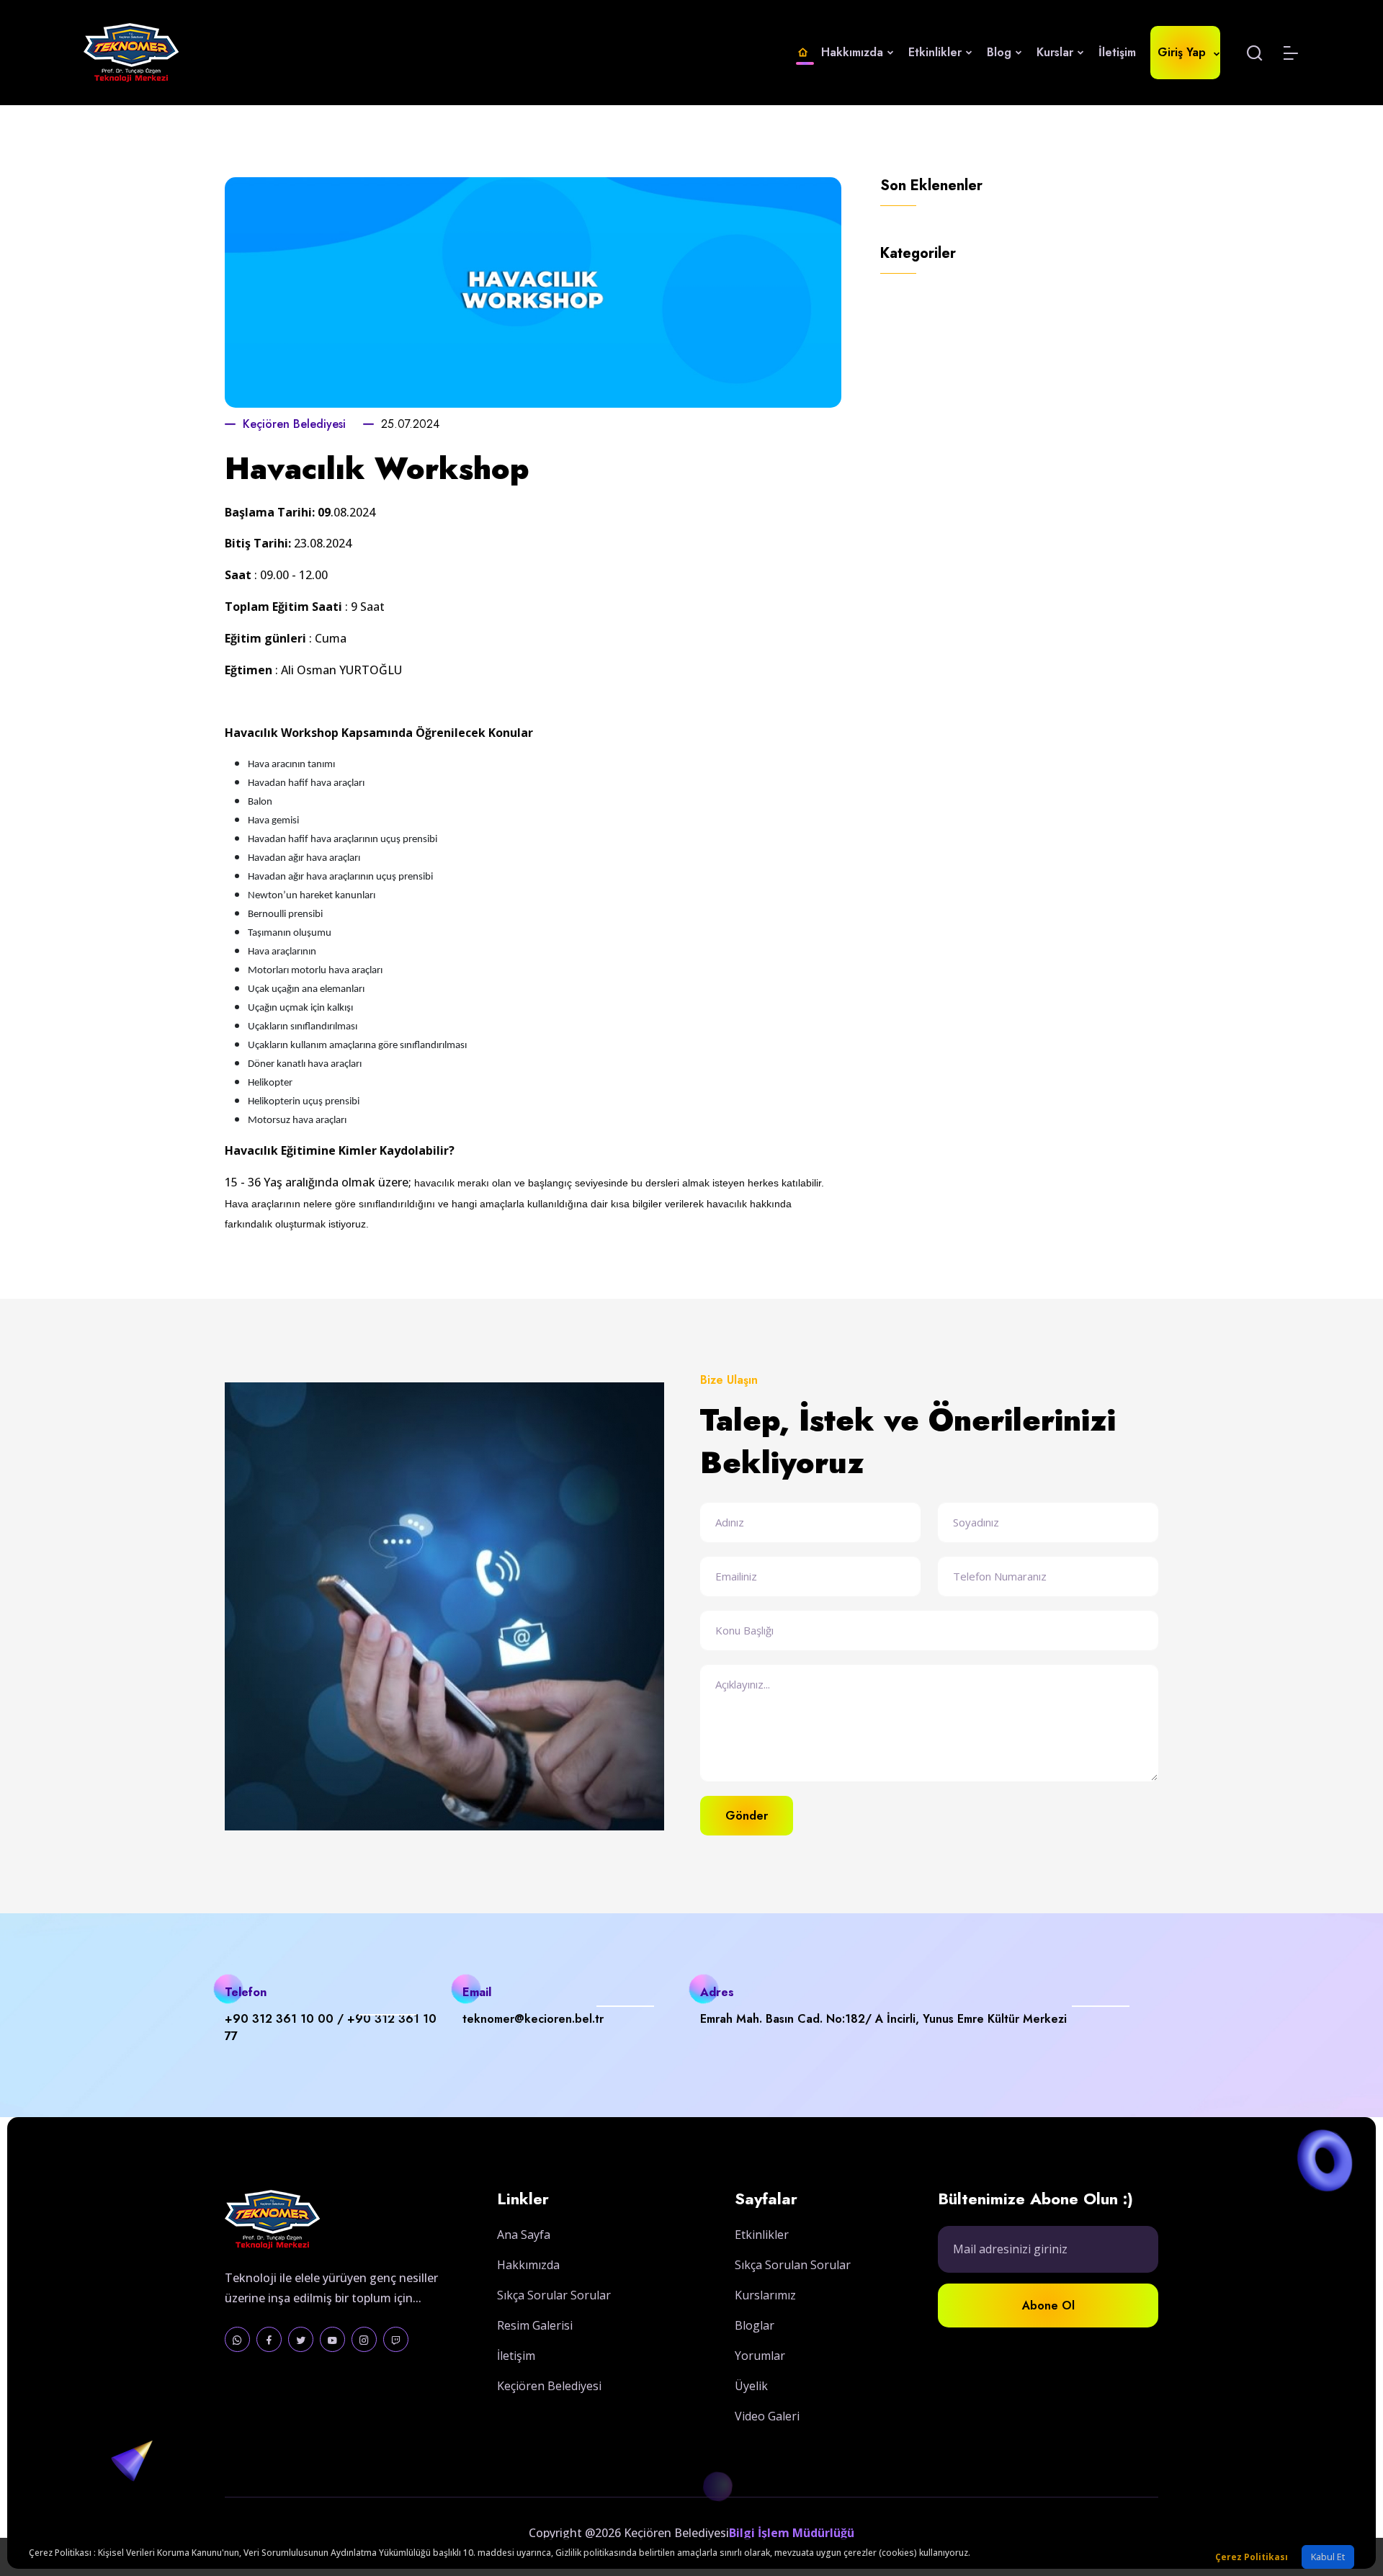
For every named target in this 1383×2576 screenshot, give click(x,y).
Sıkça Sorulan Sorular (793, 2265)
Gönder (747, 1816)
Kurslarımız (765, 2295)
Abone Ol (1048, 2306)
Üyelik (751, 2386)
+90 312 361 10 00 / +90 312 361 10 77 (331, 2027)
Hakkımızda (528, 2265)
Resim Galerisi (535, 2325)
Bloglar (755, 2325)
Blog (1001, 52)
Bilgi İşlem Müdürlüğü (792, 2533)
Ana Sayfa (524, 2235)
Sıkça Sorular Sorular (554, 2295)
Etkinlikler (937, 52)
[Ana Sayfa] (803, 53)
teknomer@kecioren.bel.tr (533, 2019)
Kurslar (1057, 52)
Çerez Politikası (1252, 2557)
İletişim (1117, 52)
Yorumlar (760, 2356)
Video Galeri (767, 2416)
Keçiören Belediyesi (294, 424)
